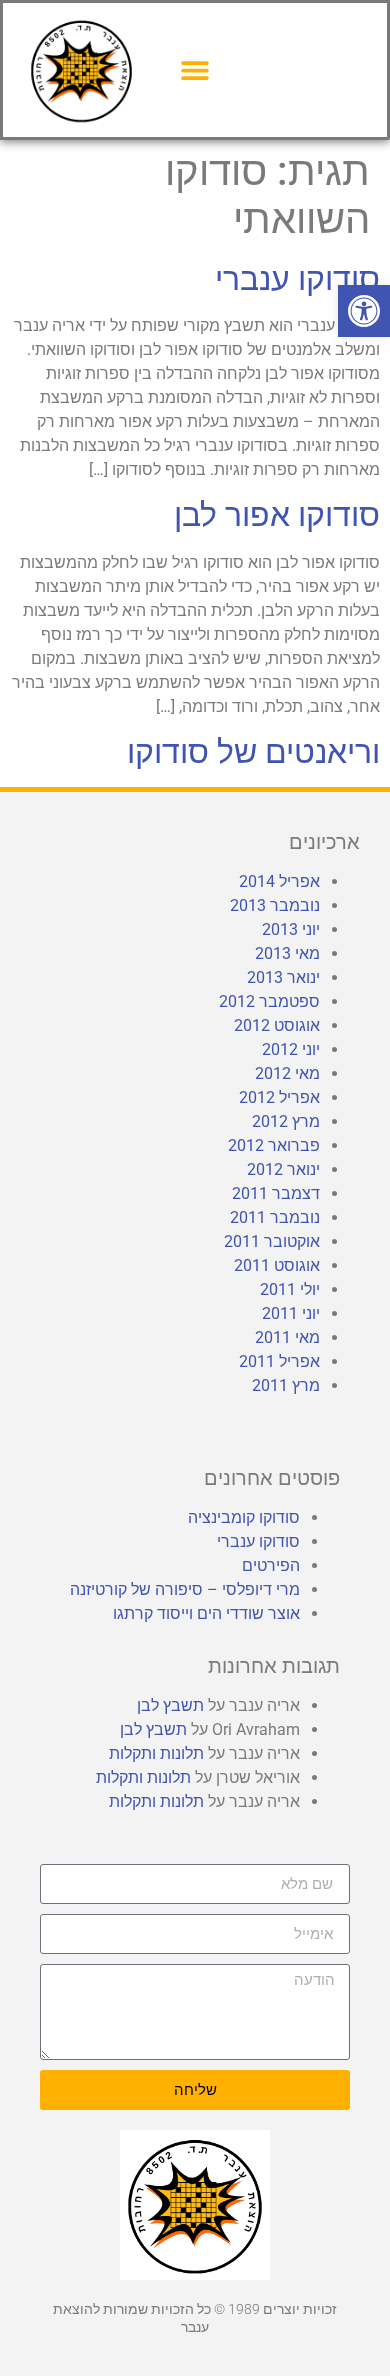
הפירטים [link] (271, 1565)
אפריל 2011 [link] (279, 1361)
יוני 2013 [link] (291, 929)
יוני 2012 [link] (291, 1049)
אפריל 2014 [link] (279, 881)
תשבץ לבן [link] (170, 1705)
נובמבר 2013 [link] (275, 905)
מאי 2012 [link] (287, 1073)
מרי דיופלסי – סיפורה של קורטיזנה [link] (185, 1589)
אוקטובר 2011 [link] (272, 1241)
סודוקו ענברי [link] (297, 279)
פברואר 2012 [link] (274, 1145)
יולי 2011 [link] (290, 1289)
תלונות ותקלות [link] (156, 1753)
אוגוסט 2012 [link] (277, 1025)
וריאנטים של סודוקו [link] (253, 752)
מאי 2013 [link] (287, 953)
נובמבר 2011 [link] (275, 1217)
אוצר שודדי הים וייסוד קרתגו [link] (206, 1613)
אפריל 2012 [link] (279, 1097)
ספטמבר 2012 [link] (269, 1001)
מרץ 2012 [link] (286, 1121)
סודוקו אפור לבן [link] (277, 515)
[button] (195, 69)
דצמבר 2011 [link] (276, 1193)
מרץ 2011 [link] (286, 1385)
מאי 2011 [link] (287, 1337)
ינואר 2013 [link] (283, 977)
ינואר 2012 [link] (283, 1169)
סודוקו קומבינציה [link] (244, 1517)
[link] (364, 311)
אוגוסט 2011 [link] (277, 1265)
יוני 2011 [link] (291, 1313)
